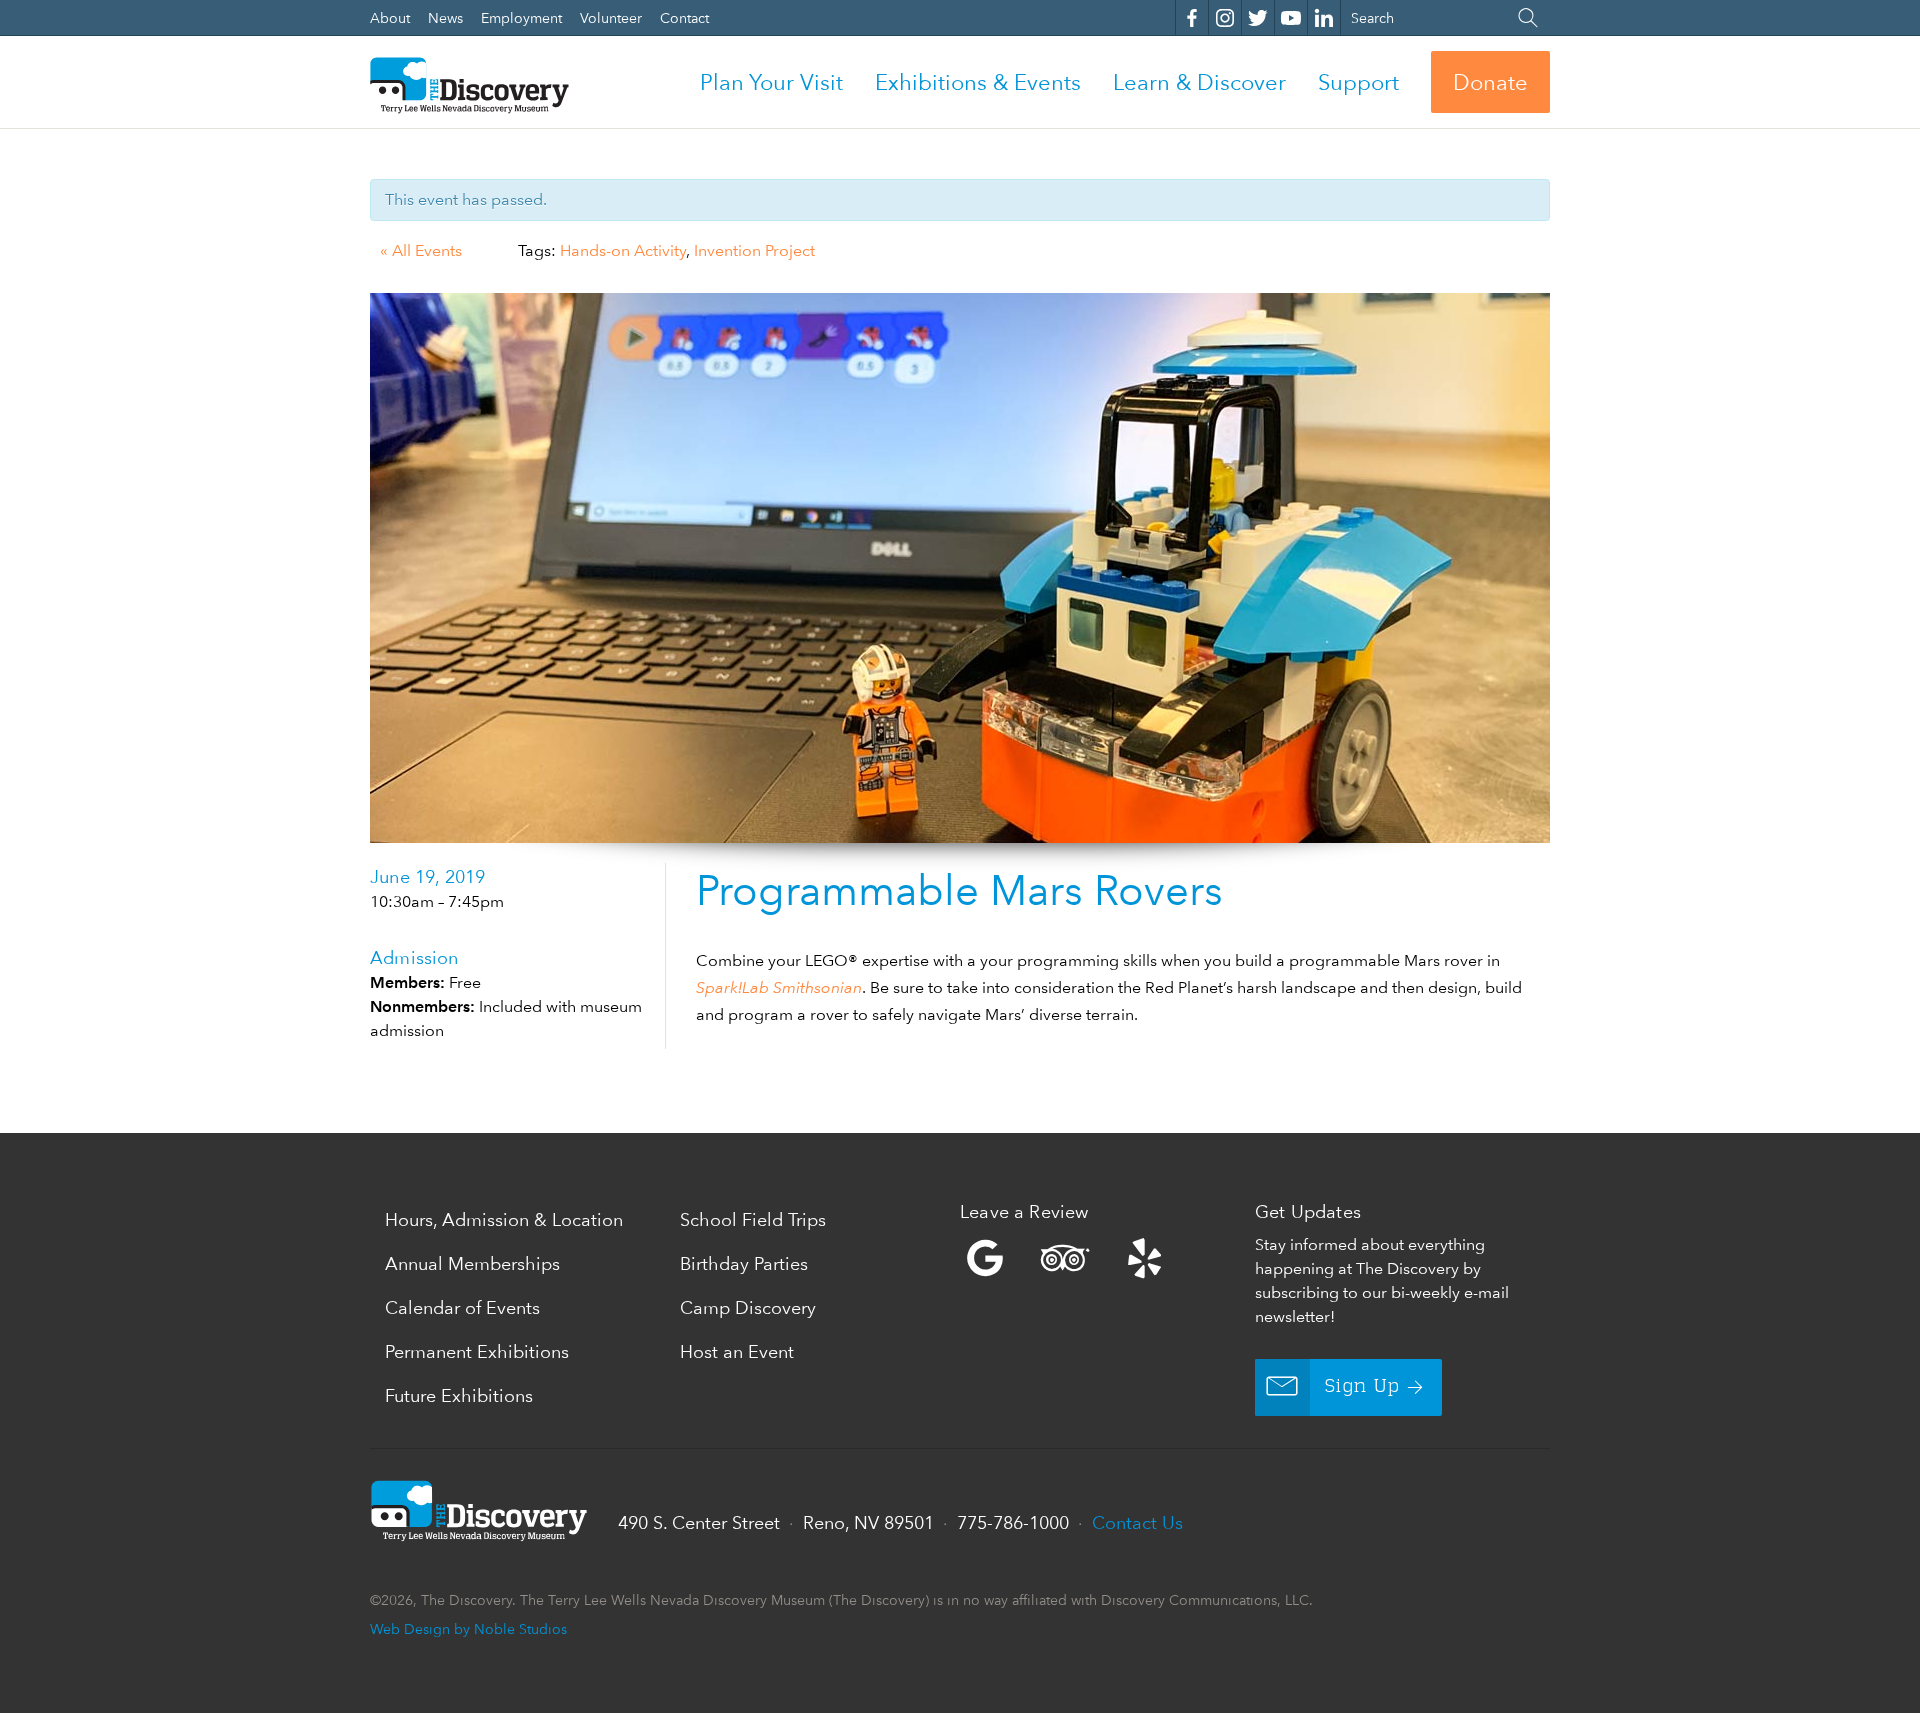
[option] (960, 568)
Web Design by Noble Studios (468, 1628)
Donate (1490, 82)
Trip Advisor (1065, 1258)
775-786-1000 (1013, 1522)
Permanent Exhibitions (477, 1351)
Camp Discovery (748, 1307)
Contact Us (1137, 1522)
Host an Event (737, 1351)
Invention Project (754, 250)
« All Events (421, 250)
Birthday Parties (744, 1263)
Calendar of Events (462, 1307)
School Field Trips (753, 1219)
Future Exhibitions (459, 1395)
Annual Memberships (472, 1263)
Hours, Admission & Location (504, 1219)
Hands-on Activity (623, 250)
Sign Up (1362, 1387)
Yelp (1102, 1258)
